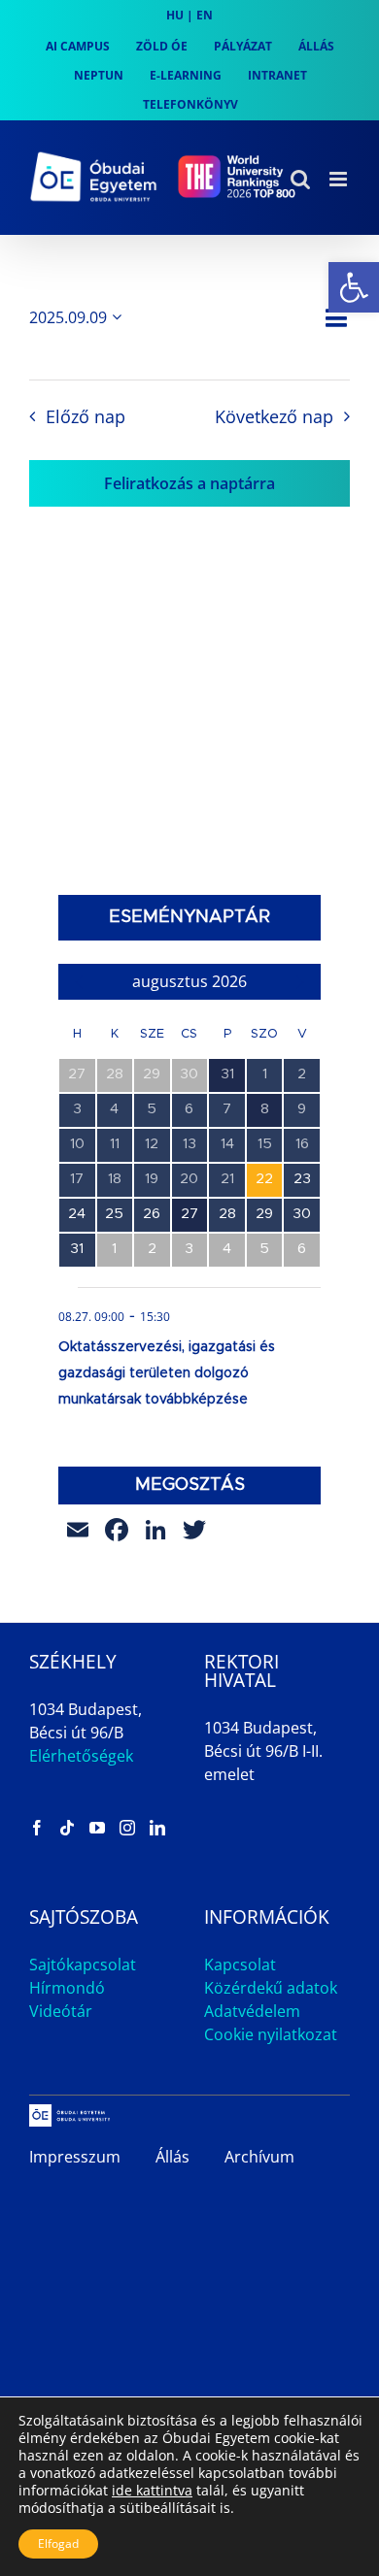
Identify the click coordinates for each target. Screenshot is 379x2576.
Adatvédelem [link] (252, 2011)
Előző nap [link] (85, 416)
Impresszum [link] (75, 2157)
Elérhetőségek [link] (81, 1756)
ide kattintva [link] (152, 2490)
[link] (354, 287)
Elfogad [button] (58, 2543)
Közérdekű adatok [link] (271, 1988)
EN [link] (205, 15)
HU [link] (175, 15)
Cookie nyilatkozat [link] (271, 2034)
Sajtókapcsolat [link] (83, 1965)
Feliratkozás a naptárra (189, 483)
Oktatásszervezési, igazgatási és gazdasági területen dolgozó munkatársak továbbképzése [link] (167, 1373)
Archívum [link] (259, 2157)
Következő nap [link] (274, 416)
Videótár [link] (61, 2011)
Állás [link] (172, 2157)
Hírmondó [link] (67, 1988)
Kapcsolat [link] (240, 1965)
